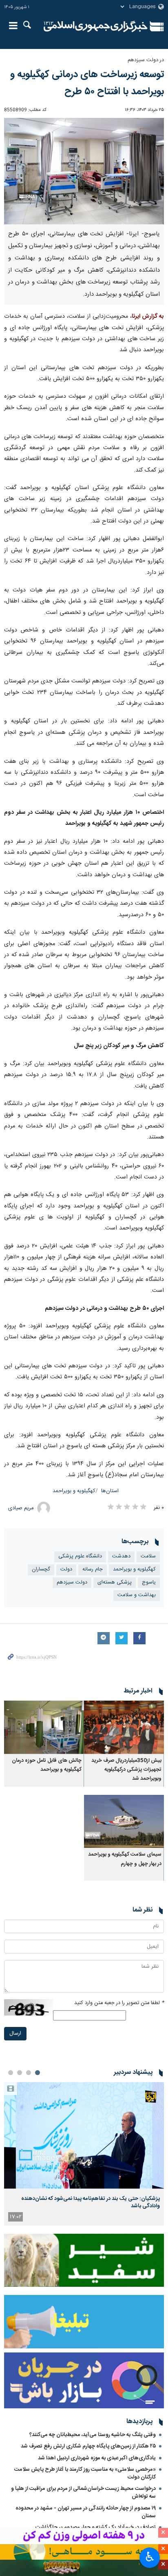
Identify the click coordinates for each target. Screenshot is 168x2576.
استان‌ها (110, 1491)
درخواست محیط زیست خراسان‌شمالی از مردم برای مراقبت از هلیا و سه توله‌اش (83, 2493)
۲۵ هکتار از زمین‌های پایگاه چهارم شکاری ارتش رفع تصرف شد (88, 2446)
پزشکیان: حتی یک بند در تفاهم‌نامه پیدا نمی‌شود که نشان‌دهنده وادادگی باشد (91, 2202)
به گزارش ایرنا (148, 317)
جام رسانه (93, 1569)
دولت (66, 1569)
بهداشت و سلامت (137, 1595)
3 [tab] (20, 2073)
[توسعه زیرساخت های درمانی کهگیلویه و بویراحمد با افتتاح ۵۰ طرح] (84, 171)
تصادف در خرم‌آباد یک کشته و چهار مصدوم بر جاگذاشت (96, 2527)
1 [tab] (38, 2073)
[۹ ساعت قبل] (84, 2135)
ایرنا (96, 27)
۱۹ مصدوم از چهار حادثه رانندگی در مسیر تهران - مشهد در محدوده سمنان (86, 2512)
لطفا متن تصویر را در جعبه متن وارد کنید (119, 2003)
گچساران (41, 1569)
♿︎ (150, 2557)
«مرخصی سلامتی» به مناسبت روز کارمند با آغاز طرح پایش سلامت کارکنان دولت (85, 2473)
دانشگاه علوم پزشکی (80, 1556)
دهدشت (121, 1556)
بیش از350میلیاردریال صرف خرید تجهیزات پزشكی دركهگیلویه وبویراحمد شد (126, 1770)
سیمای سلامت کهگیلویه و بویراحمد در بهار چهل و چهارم (125, 1859)
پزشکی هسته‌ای (115, 1583)
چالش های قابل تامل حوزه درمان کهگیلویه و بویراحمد (47, 1765)
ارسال (15, 2034)
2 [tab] (29, 2073)
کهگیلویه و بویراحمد (74, 1491)
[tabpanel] (84, 2154)
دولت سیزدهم (72, 1583)
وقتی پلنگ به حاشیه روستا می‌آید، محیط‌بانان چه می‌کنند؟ (93, 2435)
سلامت (148, 1556)
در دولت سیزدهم (146, 60)
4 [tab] (11, 2073)
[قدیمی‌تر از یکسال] (124, 1727)
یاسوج (149, 1583)
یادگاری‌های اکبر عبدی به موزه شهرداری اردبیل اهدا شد (97, 2458)
